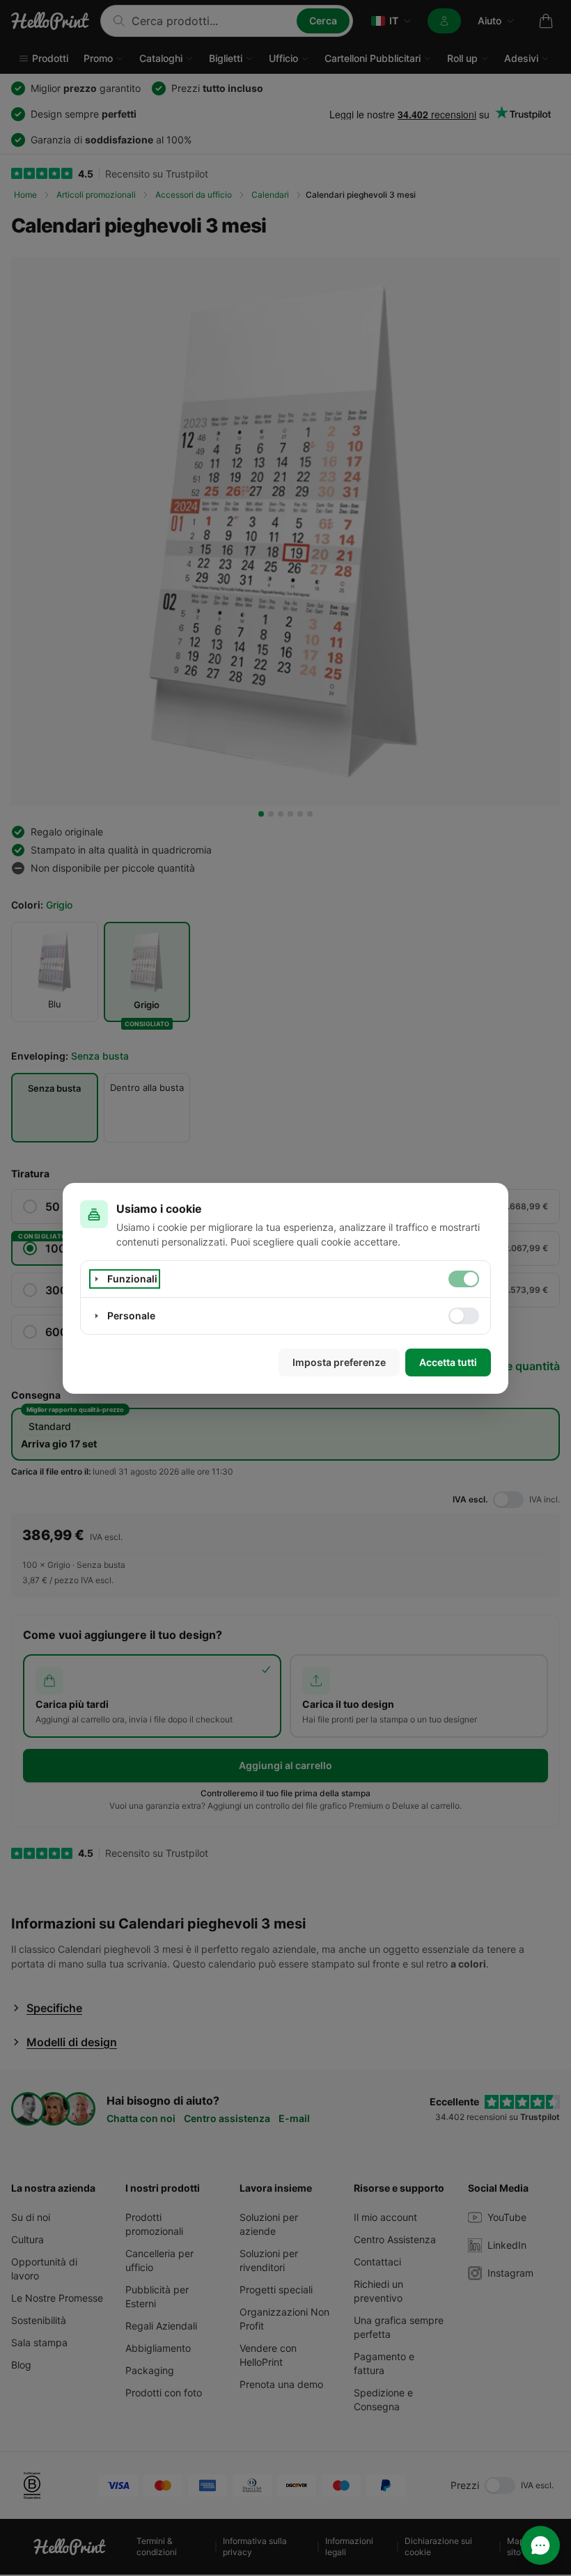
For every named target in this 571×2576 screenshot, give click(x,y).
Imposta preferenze (339, 1362)
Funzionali (132, 1279)
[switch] (464, 1279)
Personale (131, 1316)
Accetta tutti (448, 1362)
